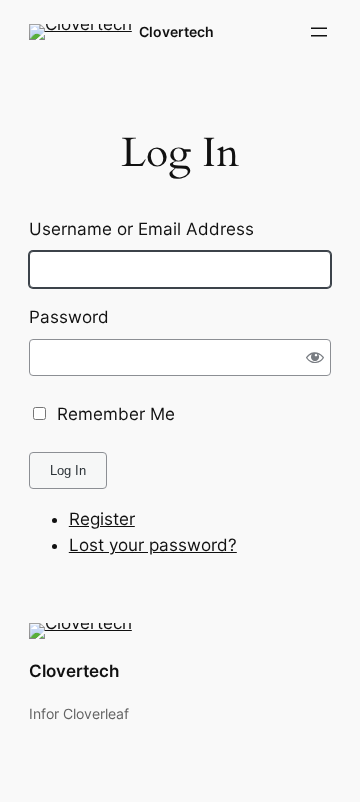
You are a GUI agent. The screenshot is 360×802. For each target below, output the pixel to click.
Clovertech (176, 31)
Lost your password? (153, 545)
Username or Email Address (141, 229)
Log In (68, 470)
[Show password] (314, 357)
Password (69, 317)
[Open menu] (319, 32)
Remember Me (116, 414)
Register (102, 519)
